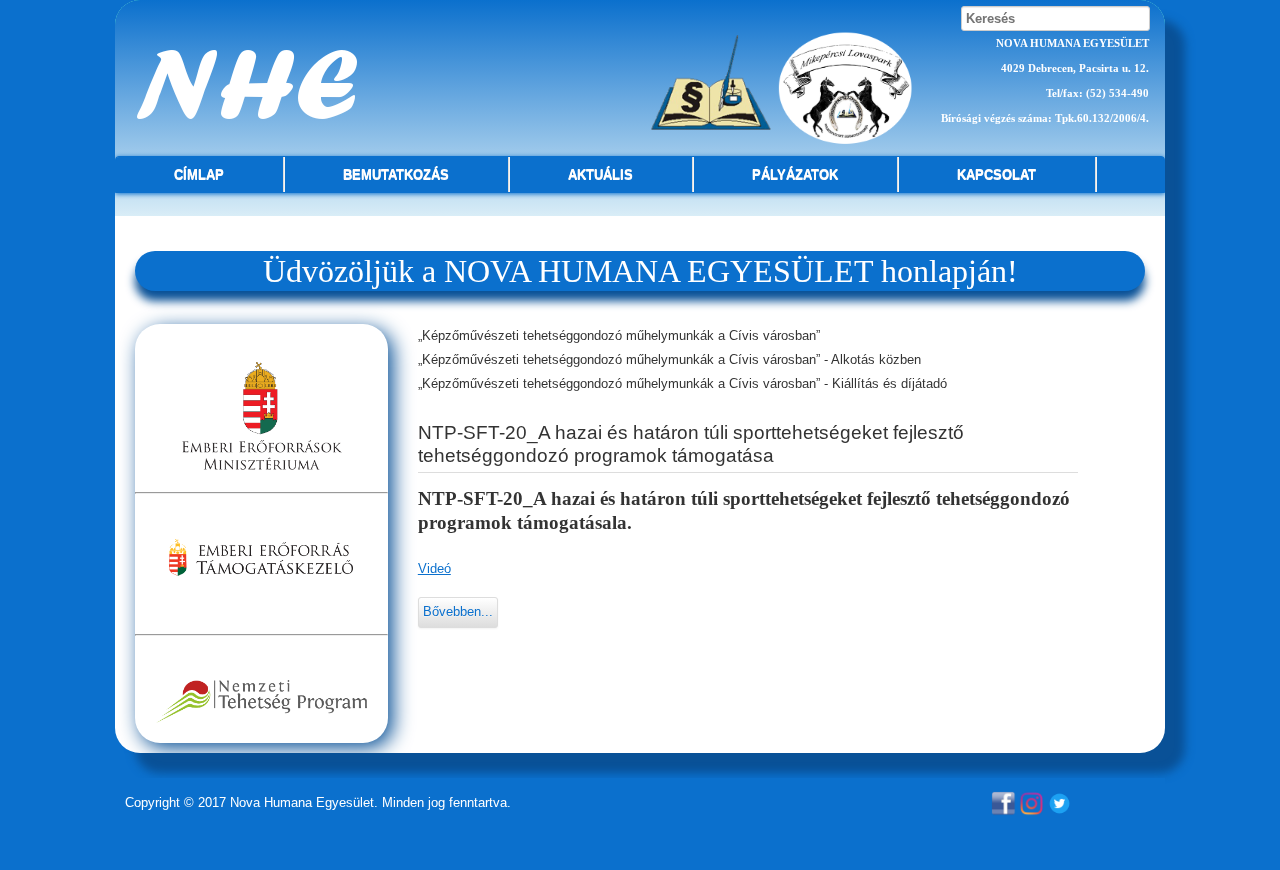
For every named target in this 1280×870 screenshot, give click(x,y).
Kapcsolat (996, 174)
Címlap (199, 174)
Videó (434, 568)
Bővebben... (458, 611)
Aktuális (600, 174)
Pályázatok (795, 174)
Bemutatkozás (396, 174)
